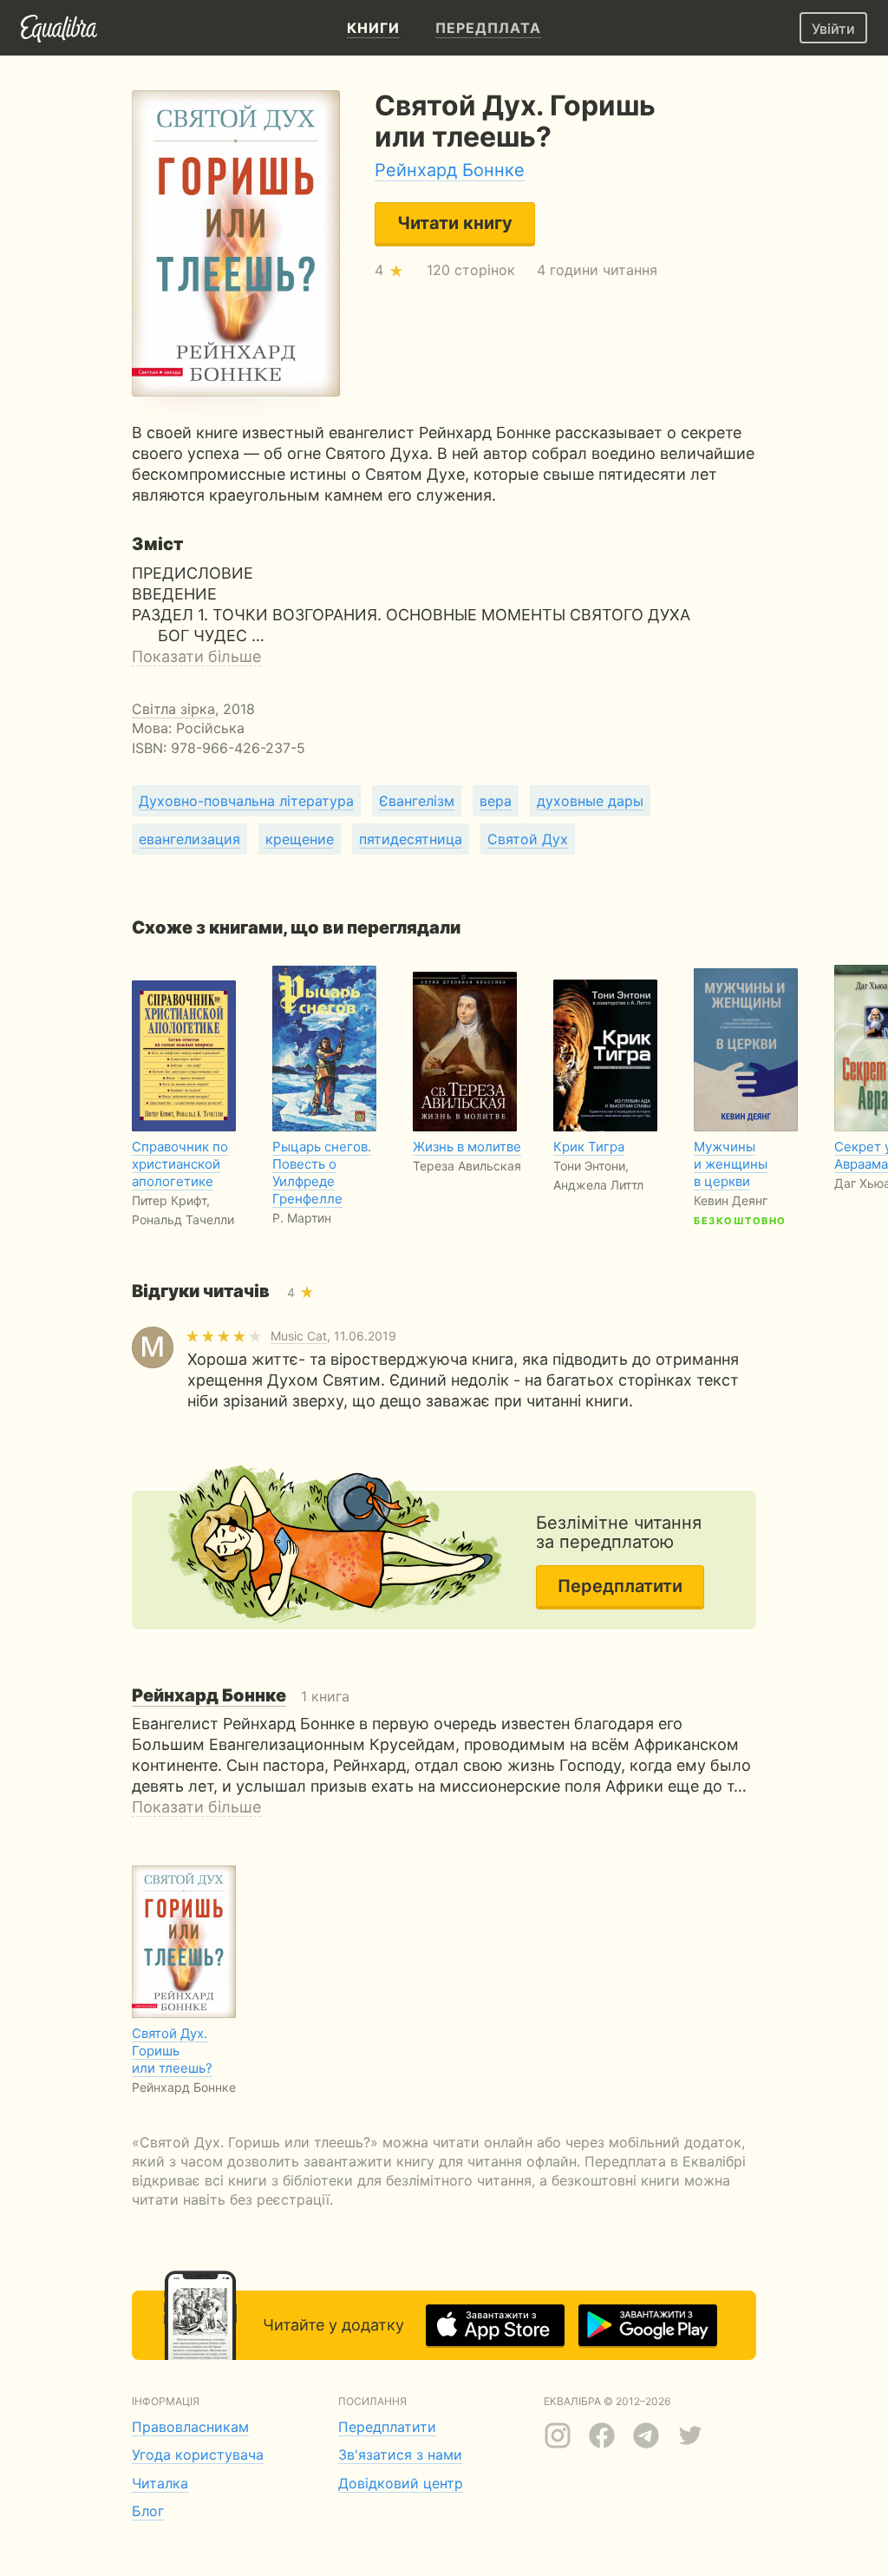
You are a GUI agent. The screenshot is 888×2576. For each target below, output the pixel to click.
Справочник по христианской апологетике (180, 1164)
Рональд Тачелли (183, 1219)
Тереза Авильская (467, 1166)
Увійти (833, 29)
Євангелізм (417, 801)
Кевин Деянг (731, 1200)
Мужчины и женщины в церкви (731, 1164)
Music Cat (299, 1336)
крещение (300, 839)
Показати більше (196, 656)
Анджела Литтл (598, 1185)
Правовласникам (190, 2427)
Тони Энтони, (591, 1166)
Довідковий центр (401, 2483)
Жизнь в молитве (467, 1147)
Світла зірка (173, 709)
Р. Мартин (302, 1218)
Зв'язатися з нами (400, 2455)
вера (496, 801)
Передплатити (620, 1586)
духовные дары (590, 801)
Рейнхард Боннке (450, 170)
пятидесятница (411, 839)
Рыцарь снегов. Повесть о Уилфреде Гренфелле (322, 1173)
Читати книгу (455, 223)
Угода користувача (198, 2455)
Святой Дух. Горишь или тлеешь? (172, 2051)
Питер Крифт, (171, 1200)
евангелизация (189, 839)
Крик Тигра (589, 1147)
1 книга (241, 1696)
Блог (148, 2511)
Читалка (160, 2483)
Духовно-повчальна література (246, 801)
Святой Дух (528, 839)
